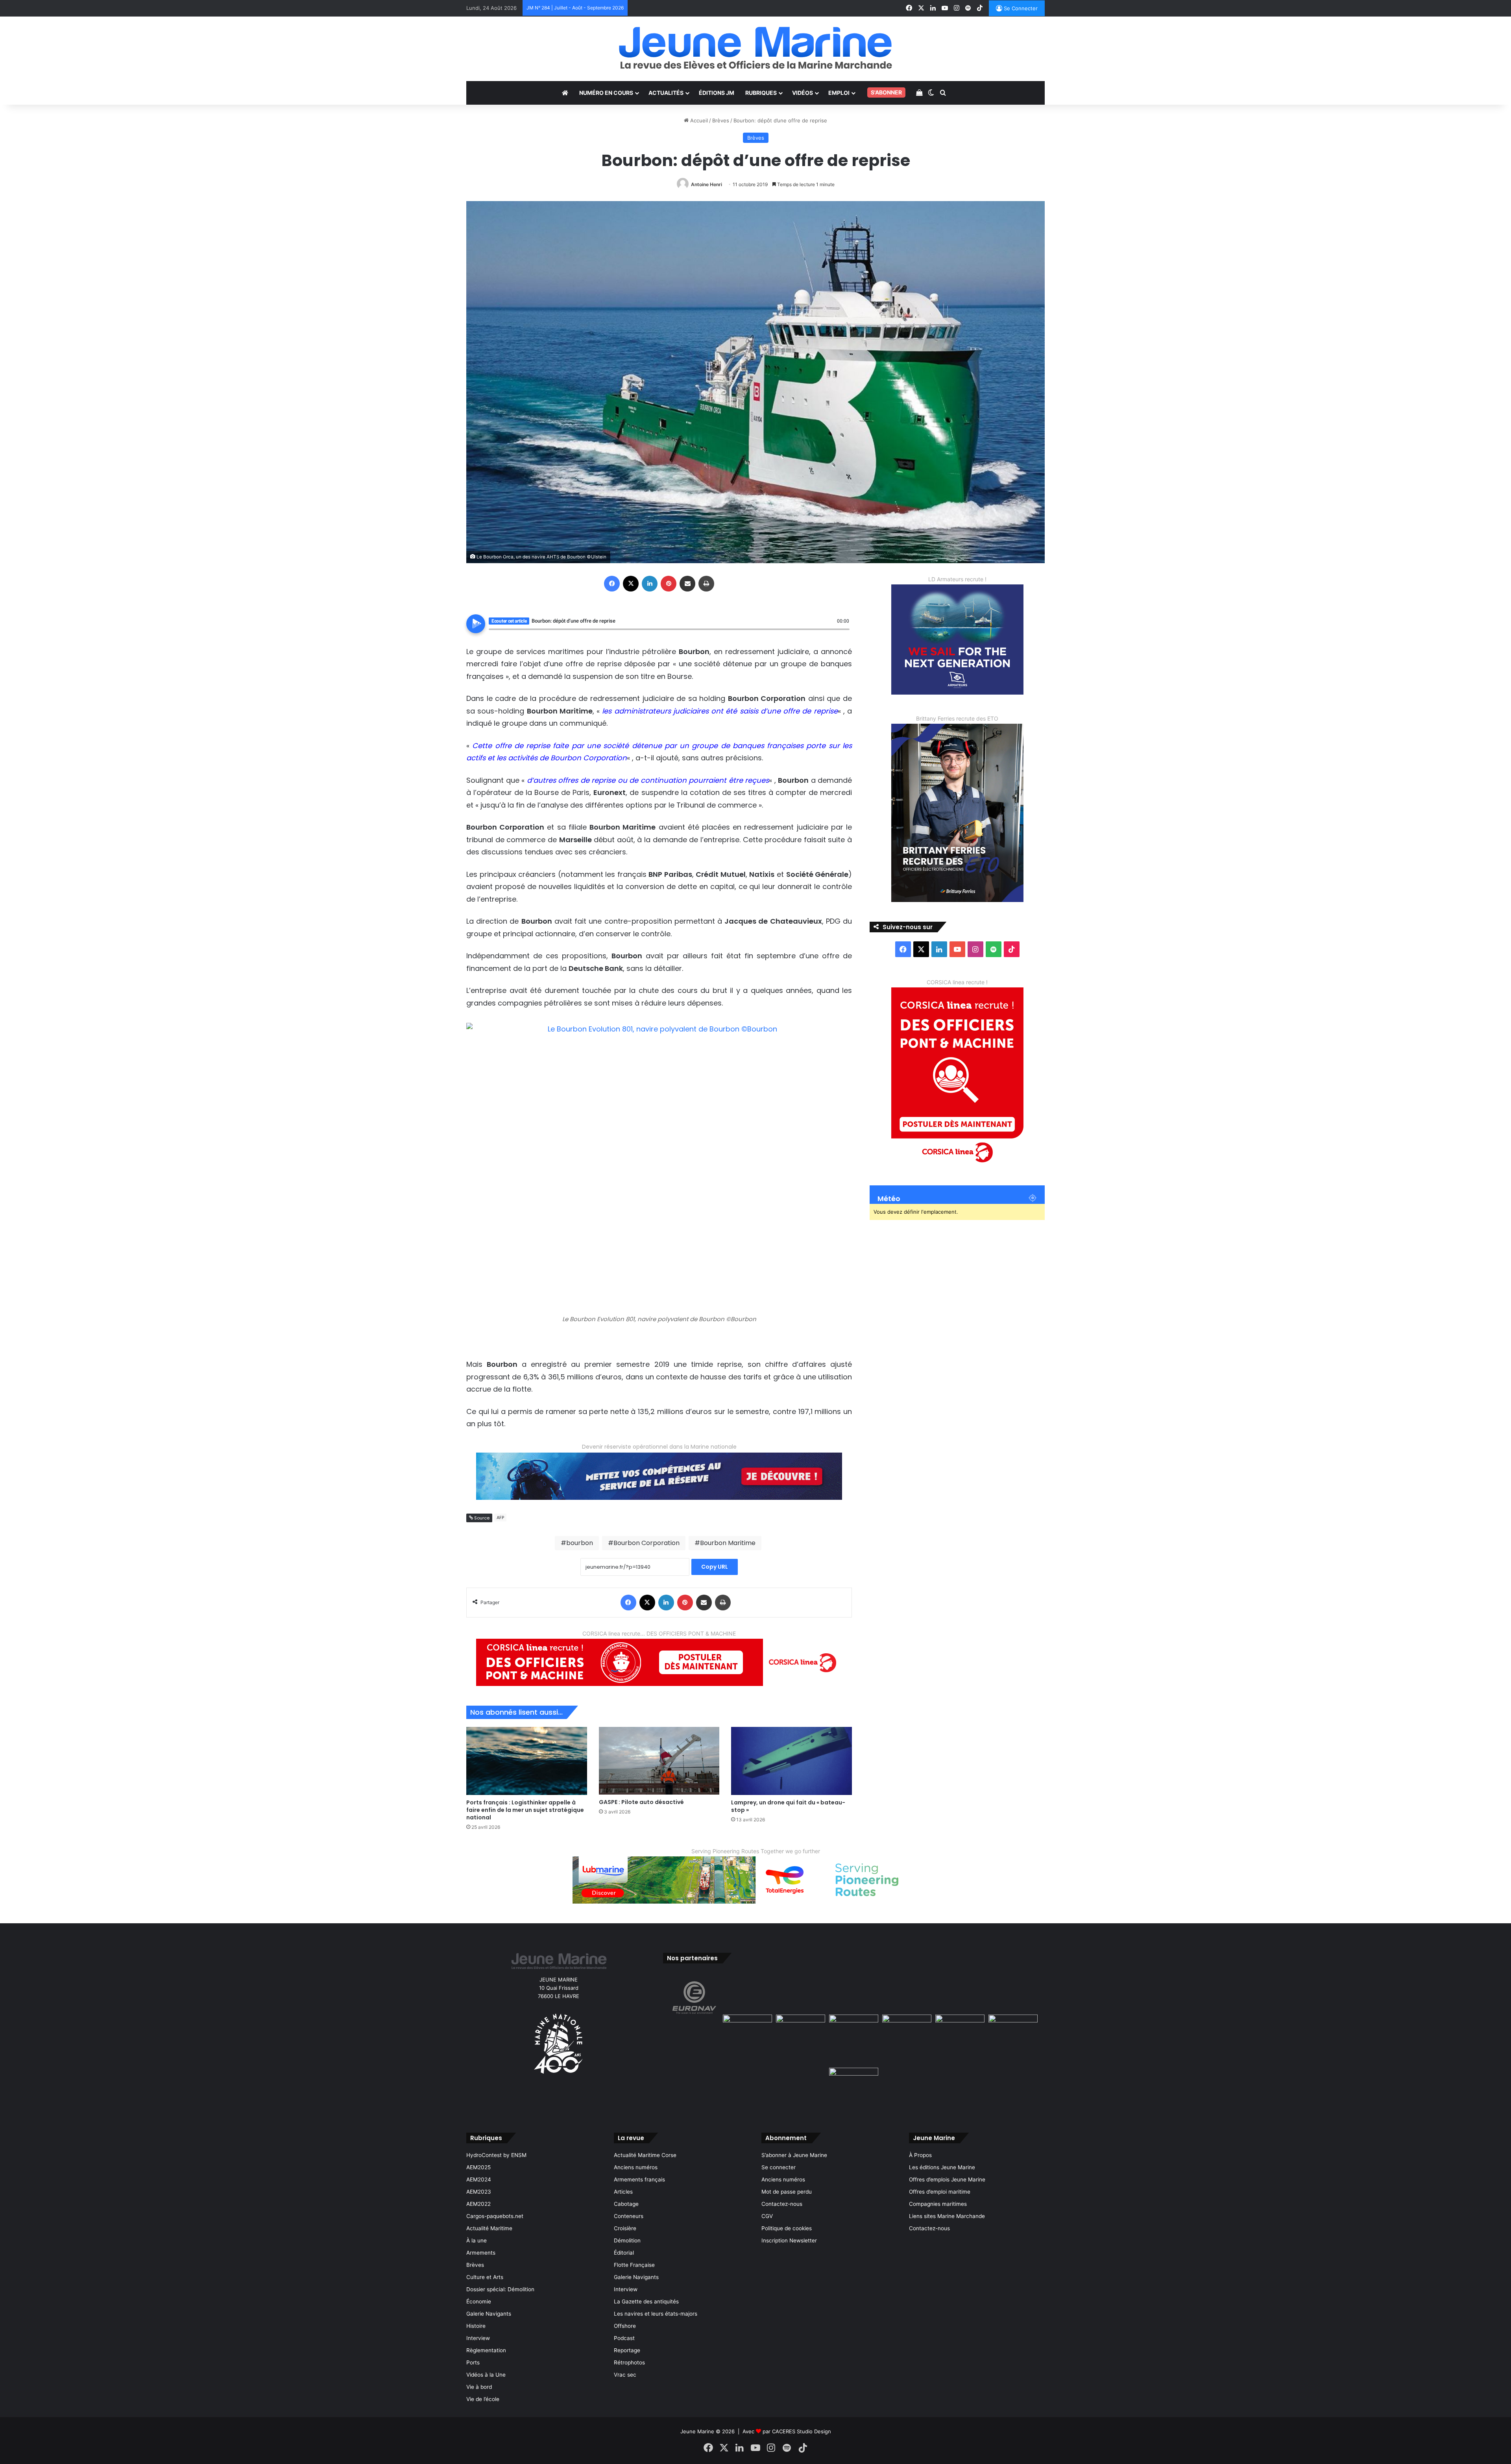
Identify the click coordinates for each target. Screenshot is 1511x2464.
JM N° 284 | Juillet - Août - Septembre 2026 (575, 8)
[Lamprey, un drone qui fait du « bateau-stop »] (792, 1761)
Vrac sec (625, 2375)
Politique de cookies (787, 2228)
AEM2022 (478, 2204)
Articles (623, 2192)
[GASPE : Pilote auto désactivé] (659, 1761)
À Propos (920, 2155)
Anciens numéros (636, 2167)
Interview (478, 2338)
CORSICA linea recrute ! (957, 982)
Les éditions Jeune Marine (942, 2167)
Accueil (698, 120)
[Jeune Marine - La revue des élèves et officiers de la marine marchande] (755, 48)
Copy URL (715, 1567)
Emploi (839, 93)
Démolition (627, 2240)
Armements (481, 2253)
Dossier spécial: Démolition (500, 2289)
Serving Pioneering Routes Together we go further (756, 1851)
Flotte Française (634, 2265)
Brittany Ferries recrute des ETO (957, 718)
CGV (767, 2216)
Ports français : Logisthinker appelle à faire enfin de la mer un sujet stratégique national (525, 1810)
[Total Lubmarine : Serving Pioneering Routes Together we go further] (755, 1879)
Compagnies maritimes (938, 2204)
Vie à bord (479, 2387)
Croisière (625, 2228)
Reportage (627, 2350)
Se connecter (779, 2167)
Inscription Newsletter (789, 2240)
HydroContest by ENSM (496, 2155)
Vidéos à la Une (486, 2375)
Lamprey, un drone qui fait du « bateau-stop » (788, 1806)
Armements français (639, 2179)
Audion (844, 634)
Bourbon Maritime (728, 1543)
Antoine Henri (707, 184)
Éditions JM (717, 93)
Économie (479, 2301)
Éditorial (624, 2253)
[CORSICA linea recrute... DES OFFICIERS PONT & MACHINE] (659, 1662)
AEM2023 (479, 2192)
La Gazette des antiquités (646, 2301)
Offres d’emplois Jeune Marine (947, 2179)
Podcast (624, 2338)
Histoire (476, 2326)
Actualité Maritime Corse (645, 2155)
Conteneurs (629, 2216)
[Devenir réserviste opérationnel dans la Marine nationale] (659, 1476)
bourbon (580, 1543)
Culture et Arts (485, 2277)
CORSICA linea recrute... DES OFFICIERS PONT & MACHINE (659, 1633)
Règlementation (486, 2350)
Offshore (625, 2326)
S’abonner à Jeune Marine (794, 2155)
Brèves (721, 120)
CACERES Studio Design (802, 2431)
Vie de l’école (483, 2399)
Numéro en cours (606, 93)
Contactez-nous (782, 2204)
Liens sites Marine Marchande (947, 2216)
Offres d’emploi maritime (940, 2192)
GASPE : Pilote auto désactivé (641, 1802)
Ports (473, 2362)
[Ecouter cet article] (476, 624)
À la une (477, 2240)
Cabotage (626, 2204)
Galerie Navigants (489, 2314)
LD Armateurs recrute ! (957, 579)
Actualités (666, 93)
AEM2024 (479, 2179)
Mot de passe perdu (787, 2192)
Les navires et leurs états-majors (656, 2314)
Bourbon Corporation (647, 1543)
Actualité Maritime (489, 2228)
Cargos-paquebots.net (495, 2216)
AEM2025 (478, 2167)
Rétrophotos (629, 2362)
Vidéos (803, 93)
